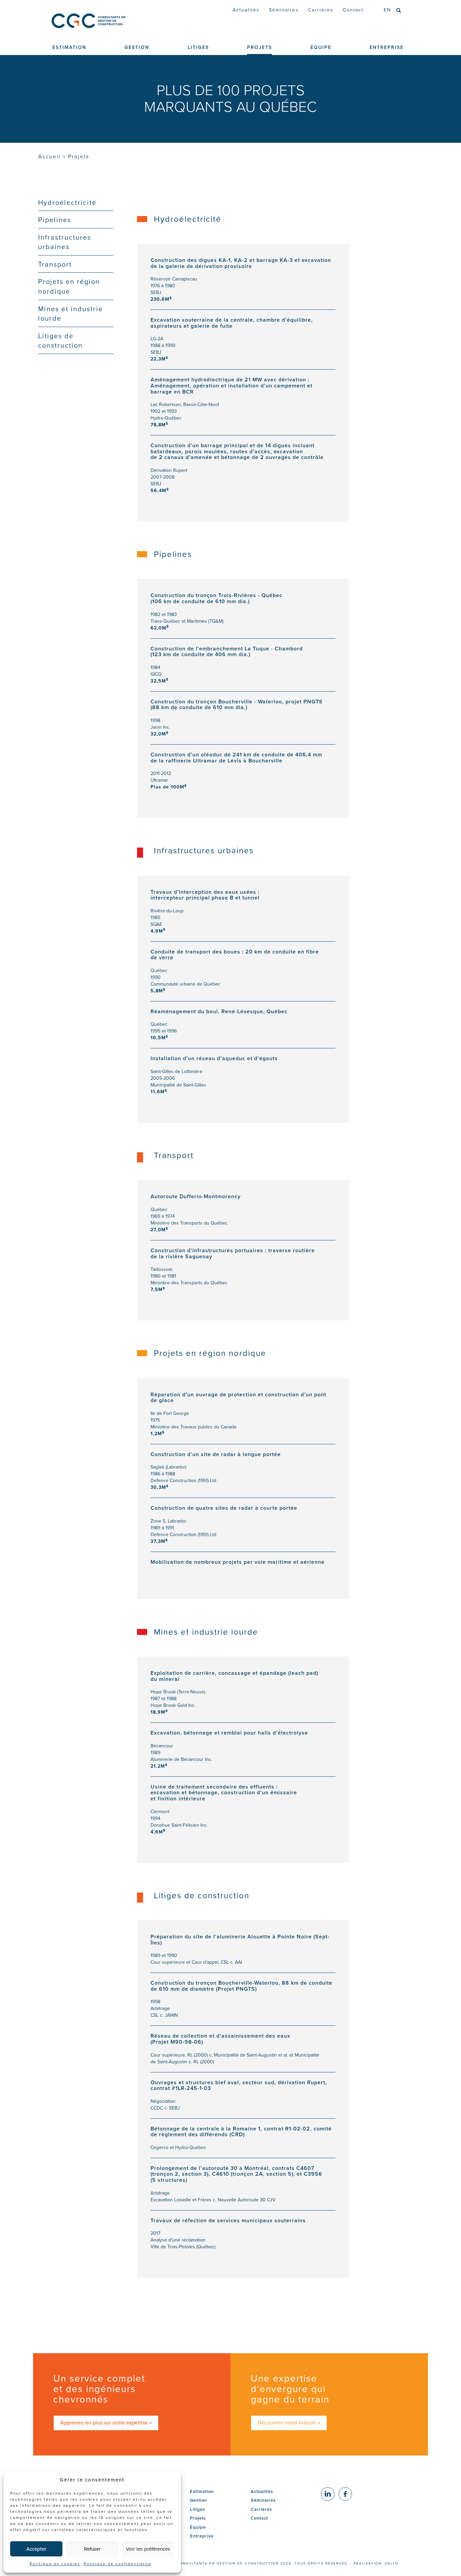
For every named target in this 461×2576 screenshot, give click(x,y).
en (387, 10)
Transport (55, 264)
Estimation (202, 2491)
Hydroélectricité (67, 203)
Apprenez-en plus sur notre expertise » (106, 2423)
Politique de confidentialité (118, 2564)
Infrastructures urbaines (65, 242)
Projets (198, 2518)
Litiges (198, 2509)
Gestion (198, 2500)
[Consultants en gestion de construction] (106, 21)
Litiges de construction (60, 341)
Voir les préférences (148, 2549)
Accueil (49, 156)
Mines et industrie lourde (71, 314)
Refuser (92, 2549)
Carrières (321, 10)
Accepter (36, 2549)
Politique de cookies (55, 2564)
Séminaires (284, 10)
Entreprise (202, 2536)
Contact (353, 10)
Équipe (198, 2527)
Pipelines (55, 220)
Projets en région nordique (69, 286)
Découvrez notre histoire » (289, 2423)
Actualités (246, 10)
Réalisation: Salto (376, 2563)
